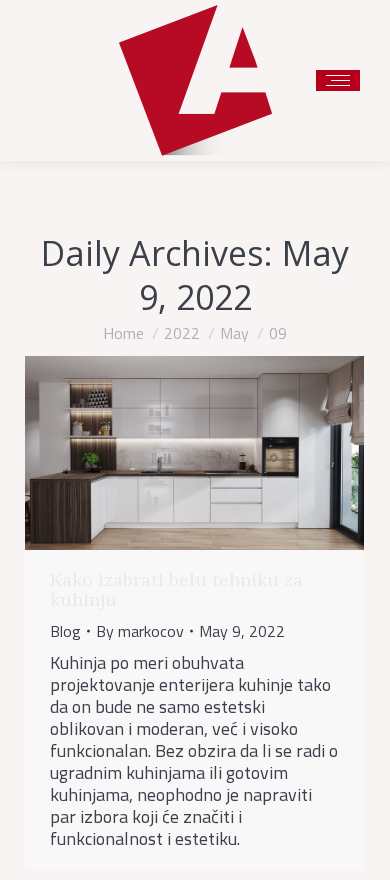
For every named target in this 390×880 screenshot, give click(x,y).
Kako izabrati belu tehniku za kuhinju (176, 589)
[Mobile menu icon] (338, 80)
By (140, 631)
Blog (65, 631)
